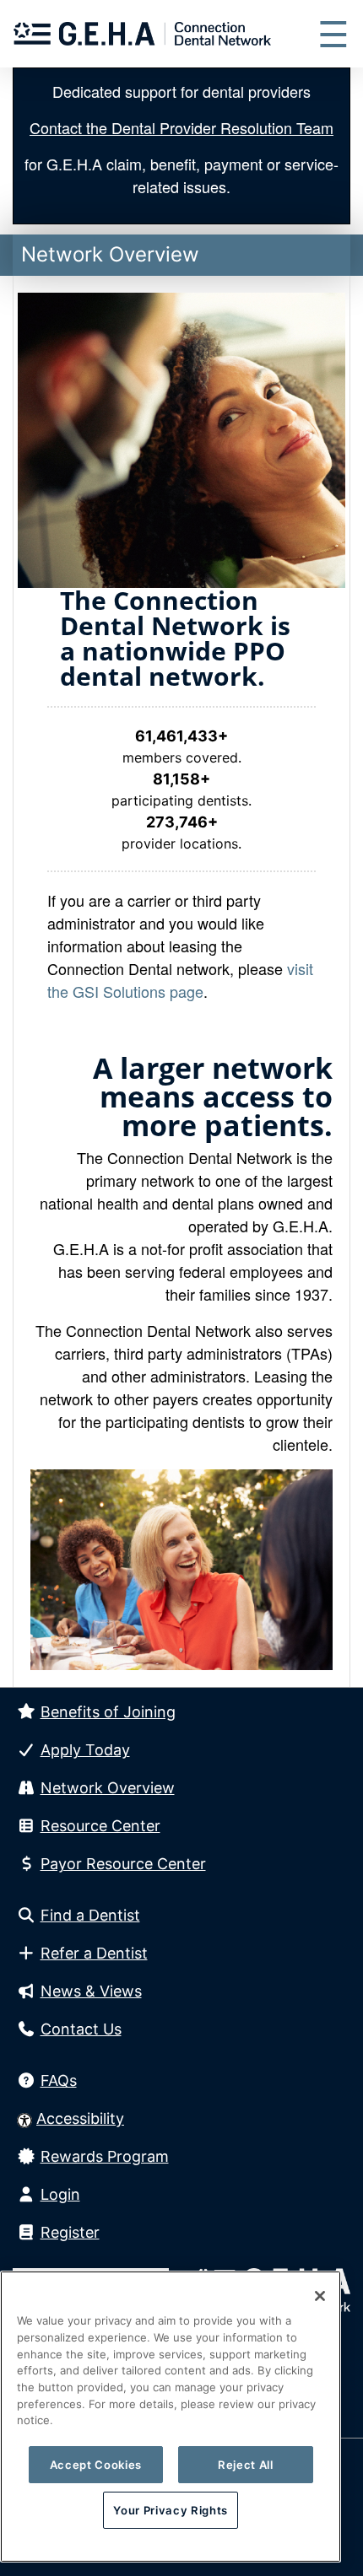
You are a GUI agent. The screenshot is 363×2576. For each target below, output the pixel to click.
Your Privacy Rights (170, 2510)
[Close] (320, 2296)
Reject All (246, 2465)
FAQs (59, 2080)
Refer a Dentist (94, 1953)
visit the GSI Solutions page (180, 980)
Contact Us (81, 2029)
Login (60, 2194)
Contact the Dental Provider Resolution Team (181, 127)
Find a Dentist (90, 1915)
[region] (171, 2417)
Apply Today (85, 1750)
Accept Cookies (96, 2465)
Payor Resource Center (123, 1864)
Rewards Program (105, 2156)
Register (70, 2232)
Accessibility (80, 2118)
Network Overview (108, 1788)
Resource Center (100, 1826)
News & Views (91, 1991)
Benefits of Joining (108, 1712)
